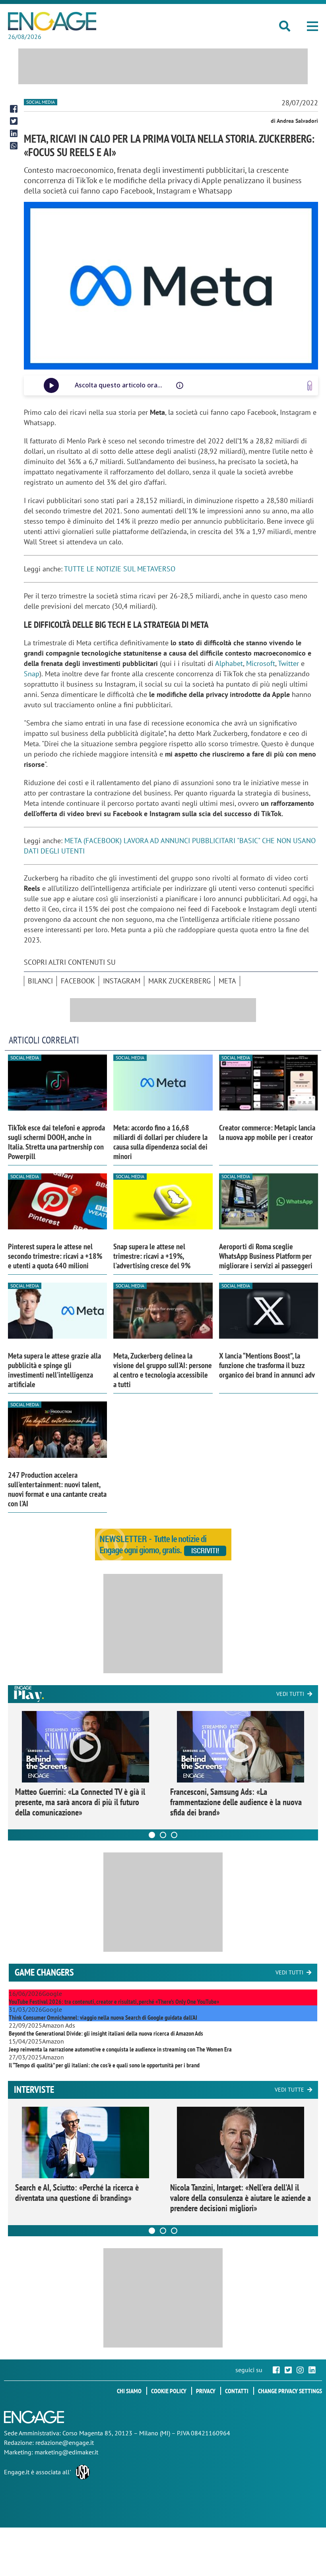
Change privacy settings (290, 2391)
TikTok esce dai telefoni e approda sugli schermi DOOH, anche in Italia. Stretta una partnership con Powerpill (56, 1142)
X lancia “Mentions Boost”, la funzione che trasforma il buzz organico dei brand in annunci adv (267, 1365)
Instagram (122, 981)
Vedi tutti (290, 1694)
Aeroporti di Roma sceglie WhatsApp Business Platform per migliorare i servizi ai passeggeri (266, 1256)
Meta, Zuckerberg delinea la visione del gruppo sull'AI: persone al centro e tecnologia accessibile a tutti (163, 1370)
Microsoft (261, 663)
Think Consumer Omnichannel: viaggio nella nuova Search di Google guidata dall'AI (103, 2017)
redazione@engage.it (65, 2442)
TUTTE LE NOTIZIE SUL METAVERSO (120, 569)
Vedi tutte (289, 2090)
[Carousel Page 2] (163, 1835)
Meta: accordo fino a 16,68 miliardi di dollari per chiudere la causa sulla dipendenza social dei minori (160, 1142)
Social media (41, 102)
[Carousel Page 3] (174, 1835)
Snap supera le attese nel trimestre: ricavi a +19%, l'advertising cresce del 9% (152, 1256)
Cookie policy (169, 2391)
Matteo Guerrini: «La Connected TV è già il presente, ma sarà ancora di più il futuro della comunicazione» (80, 1802)
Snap (32, 674)
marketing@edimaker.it (66, 2452)
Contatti (237, 2391)
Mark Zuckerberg (179, 981)
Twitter (288, 663)
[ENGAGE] (52, 21)
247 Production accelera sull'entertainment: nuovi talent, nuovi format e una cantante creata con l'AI (57, 1489)
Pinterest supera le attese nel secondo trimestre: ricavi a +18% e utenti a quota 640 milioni (55, 1256)
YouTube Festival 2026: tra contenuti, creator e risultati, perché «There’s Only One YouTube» (114, 2001)
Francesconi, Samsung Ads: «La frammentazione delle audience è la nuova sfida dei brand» (236, 1802)
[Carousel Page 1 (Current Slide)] (152, 1835)
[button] (312, 26)
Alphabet (229, 663)
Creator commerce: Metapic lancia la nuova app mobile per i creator (267, 1132)
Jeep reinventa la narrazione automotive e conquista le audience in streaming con (120, 2049)
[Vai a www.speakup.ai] (310, 386)
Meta (227, 981)
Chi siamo (129, 2391)
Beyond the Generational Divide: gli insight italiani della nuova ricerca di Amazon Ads (106, 2033)
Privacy (206, 2391)
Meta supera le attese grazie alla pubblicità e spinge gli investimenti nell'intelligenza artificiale (54, 1370)
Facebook (78, 981)
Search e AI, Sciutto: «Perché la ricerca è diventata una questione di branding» (77, 2193)
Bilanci (40, 981)
